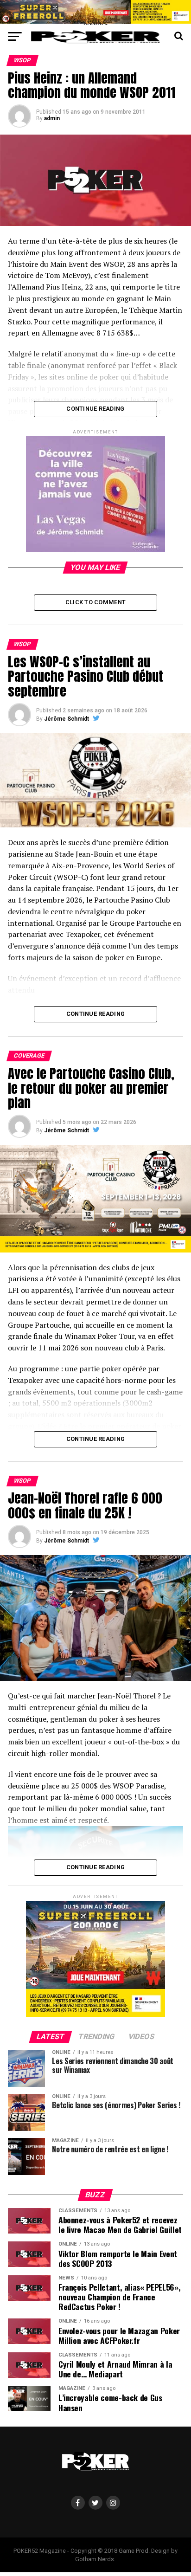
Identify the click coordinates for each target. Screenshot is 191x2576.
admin (52, 118)
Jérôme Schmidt (67, 719)
